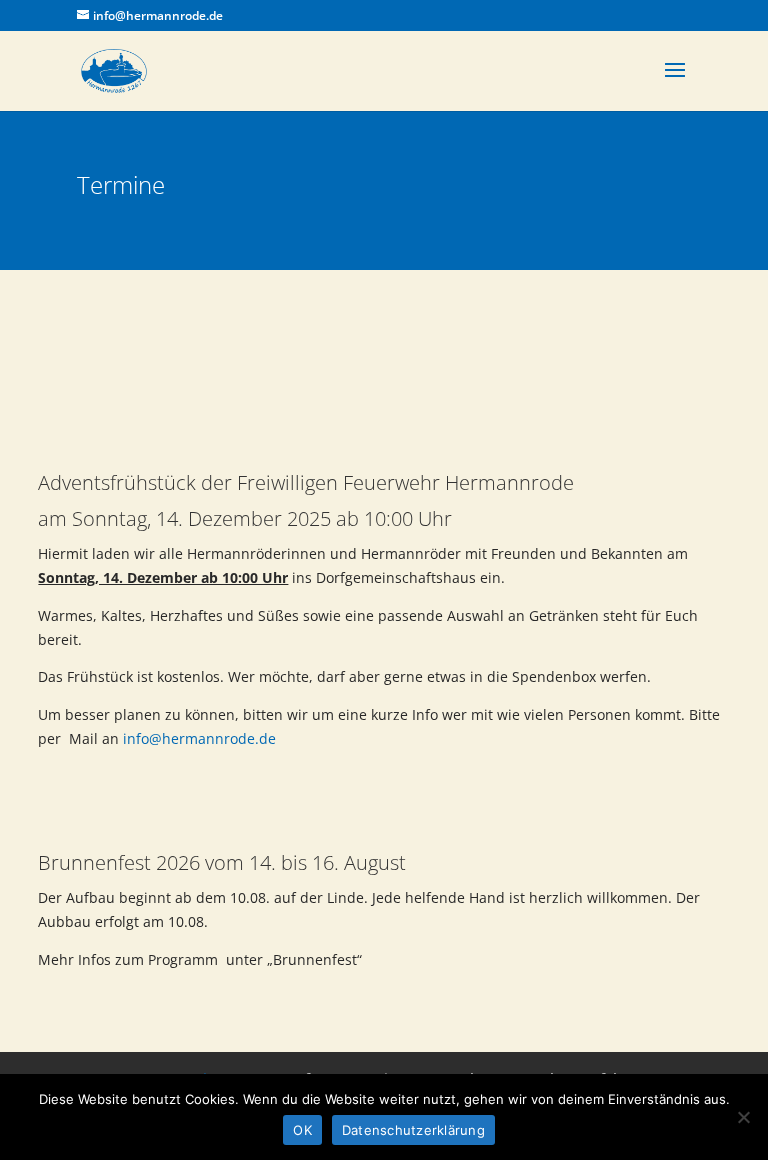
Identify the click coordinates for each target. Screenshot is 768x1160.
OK (302, 1130)
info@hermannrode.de (199, 738)
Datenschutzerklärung (413, 1130)
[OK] (743, 1117)
